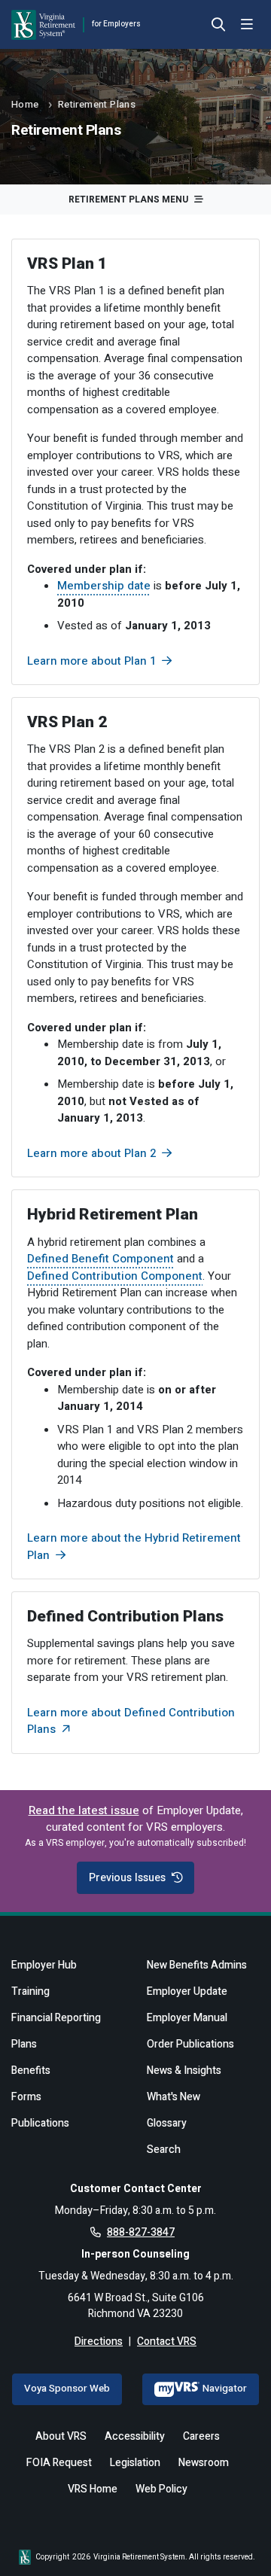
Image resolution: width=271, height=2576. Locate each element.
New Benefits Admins (197, 1965)
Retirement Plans (97, 105)
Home (25, 105)
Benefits (31, 2071)
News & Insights (184, 2071)
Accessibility (135, 2436)
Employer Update (187, 1991)
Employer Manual (187, 2018)
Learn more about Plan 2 (91, 1153)
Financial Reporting (56, 2018)
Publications (40, 2123)
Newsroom (204, 2463)
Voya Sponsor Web (67, 2389)
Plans (24, 2044)
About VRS (61, 2436)
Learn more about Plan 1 (91, 661)
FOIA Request (59, 2463)
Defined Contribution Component (115, 1276)
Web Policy (161, 2489)
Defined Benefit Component (100, 1259)
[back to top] (235, 2540)
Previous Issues (127, 1878)
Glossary (167, 2123)
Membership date (104, 586)
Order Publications (190, 2044)
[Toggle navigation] (247, 25)
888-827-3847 (141, 2232)
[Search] (218, 26)
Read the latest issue (84, 1810)
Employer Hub (44, 1965)
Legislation (135, 2463)
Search (164, 2150)
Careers (201, 2436)
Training (30, 1991)
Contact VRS (167, 2342)
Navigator (225, 2389)
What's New (174, 2097)
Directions (99, 2342)
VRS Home (93, 2489)
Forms (26, 2097)
